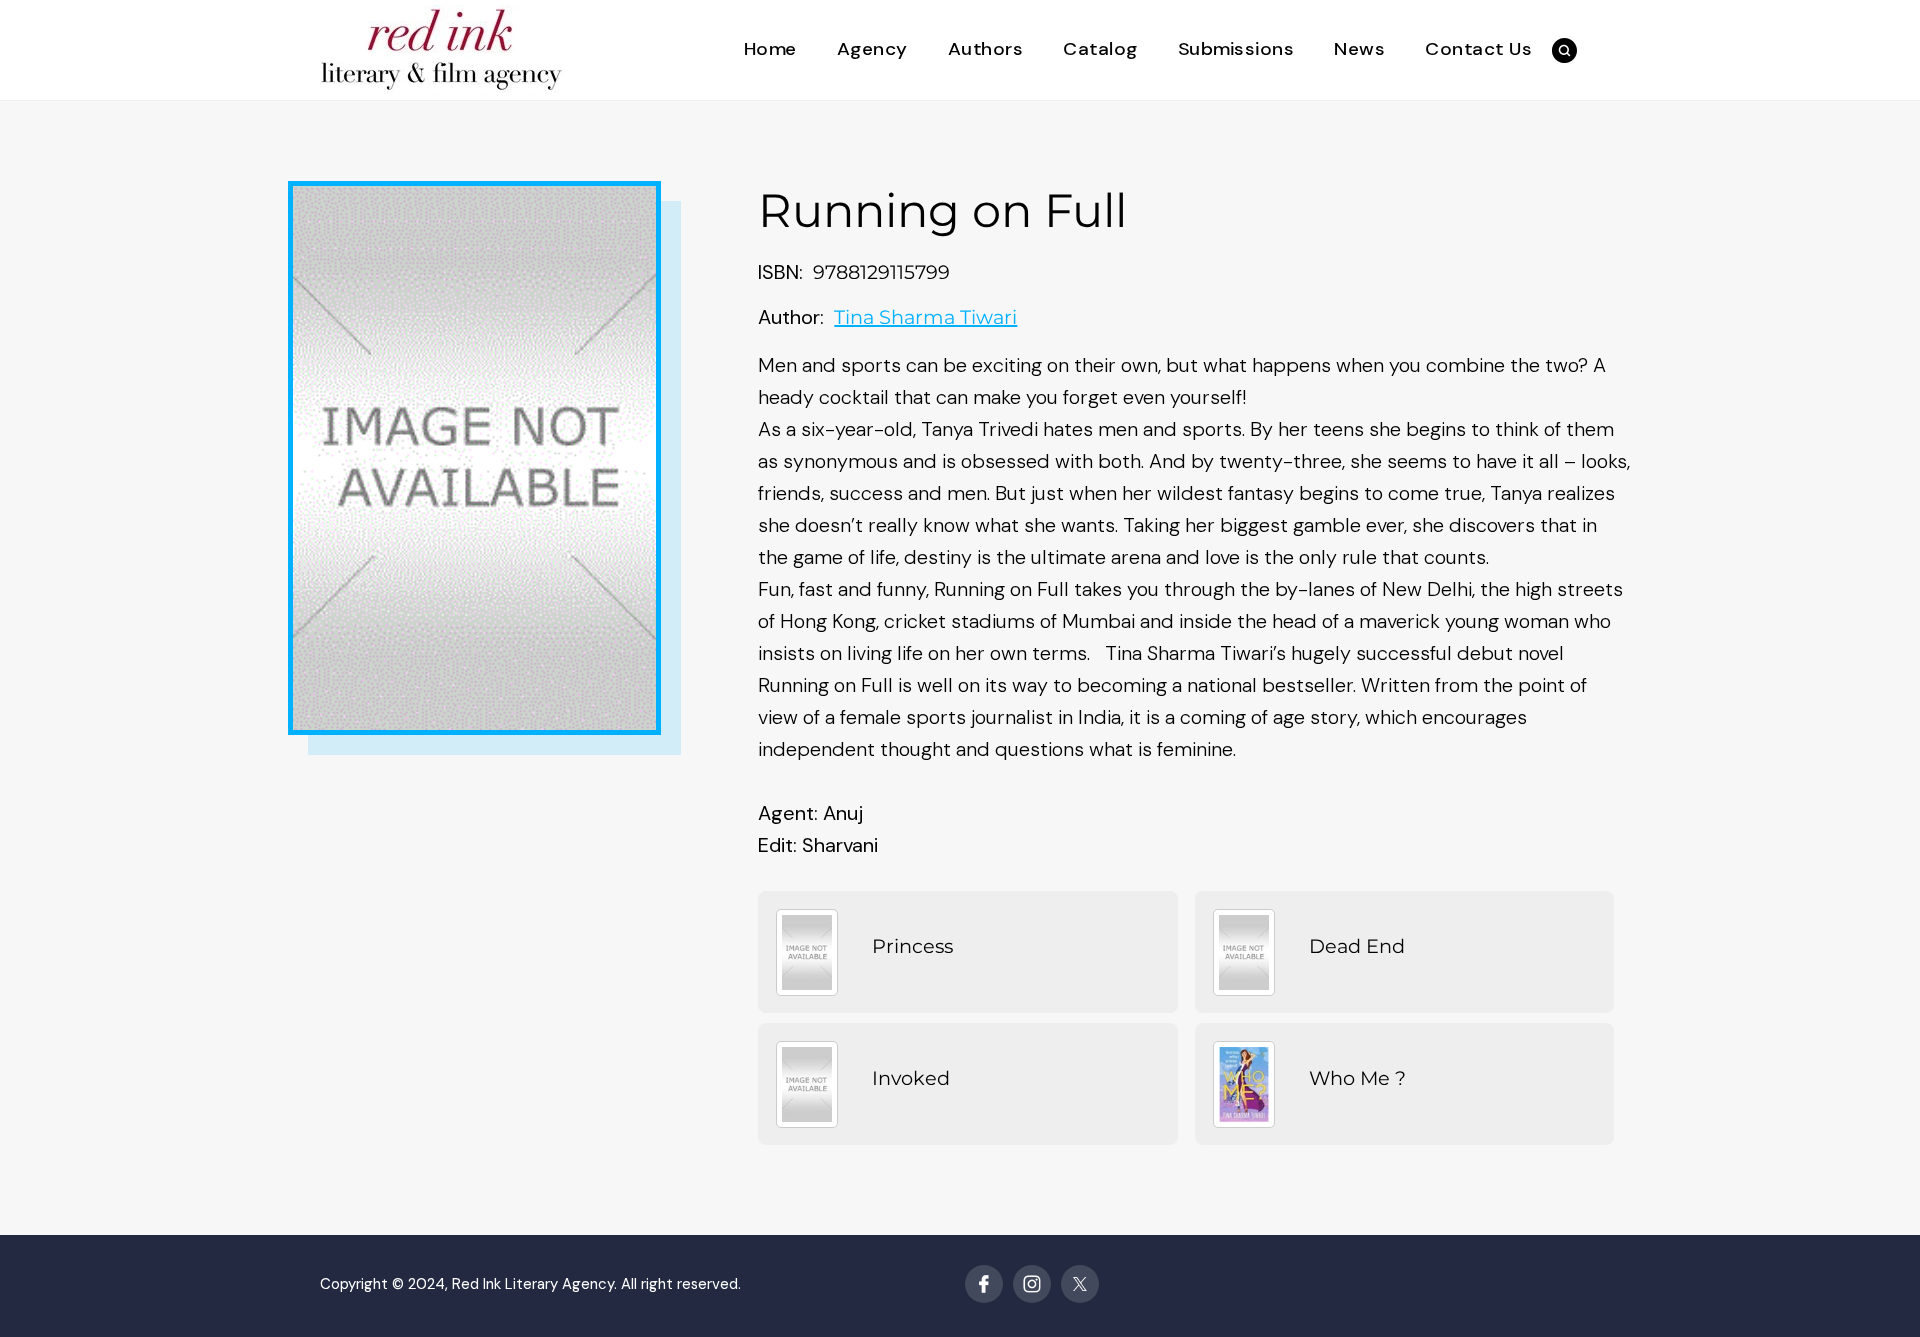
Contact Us (1478, 49)
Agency (872, 49)
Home (770, 49)
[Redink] (442, 48)
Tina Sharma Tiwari (925, 317)
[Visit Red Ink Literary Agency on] (984, 1284)
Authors (986, 49)
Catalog (1100, 49)
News (1359, 49)
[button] (1564, 50)
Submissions (1236, 49)
